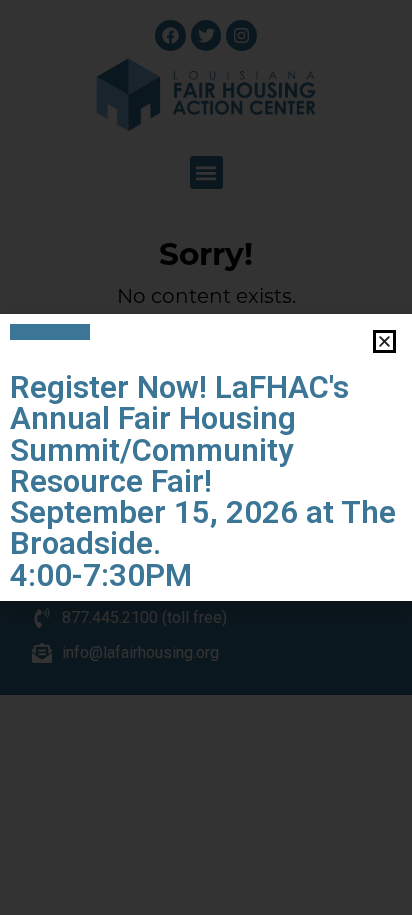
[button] (384, 341)
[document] (206, 457)
